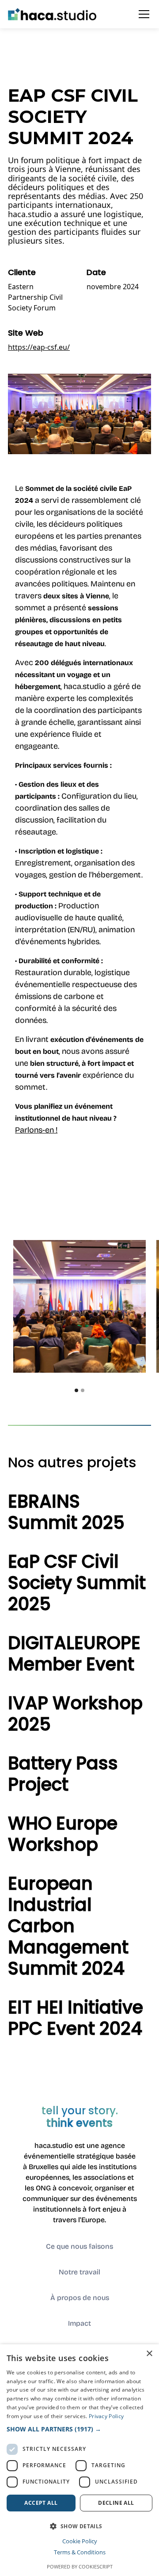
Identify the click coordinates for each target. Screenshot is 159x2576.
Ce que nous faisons (79, 2246)
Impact (79, 2323)
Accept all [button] (41, 2503)
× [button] (149, 2354)
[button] (142, 14)
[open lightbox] (79, 1306)
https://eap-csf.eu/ (39, 347)
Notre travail (79, 2272)
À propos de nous (80, 2298)
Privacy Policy (106, 2416)
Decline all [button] (116, 2503)
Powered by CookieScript (80, 2566)
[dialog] (79, 2460)
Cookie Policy (80, 2541)
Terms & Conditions (80, 2552)
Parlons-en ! (36, 1130)
